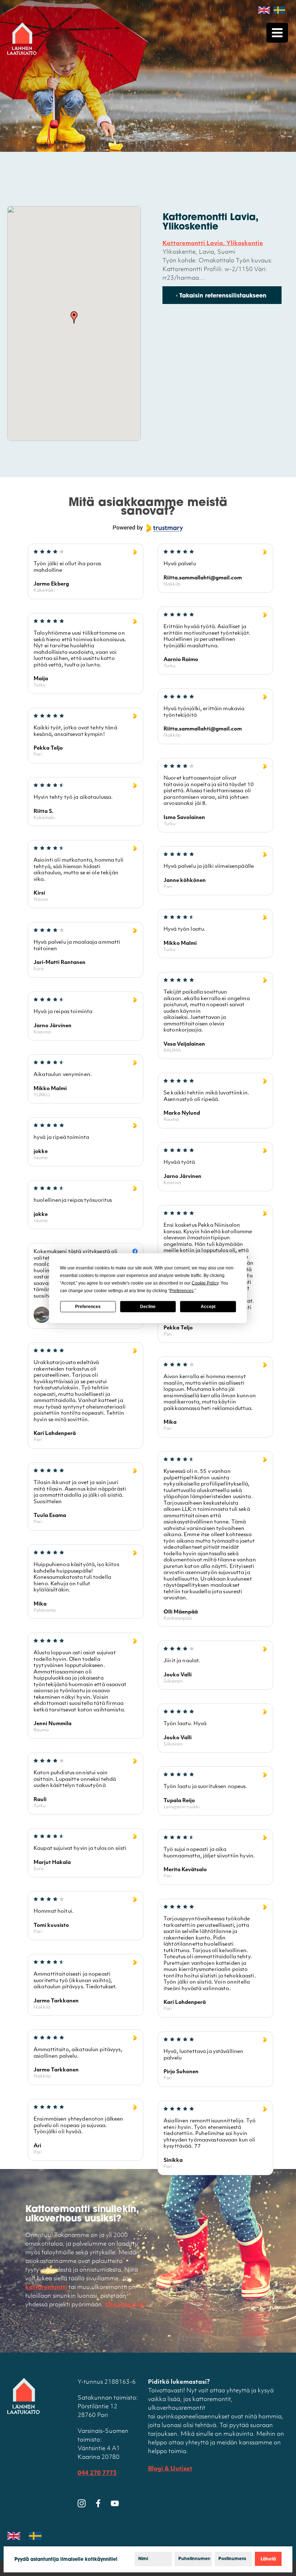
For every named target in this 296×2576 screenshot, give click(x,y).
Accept (208, 1307)
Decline (148, 1307)
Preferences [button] (182, 1290)
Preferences (88, 1307)
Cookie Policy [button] (205, 1283)
